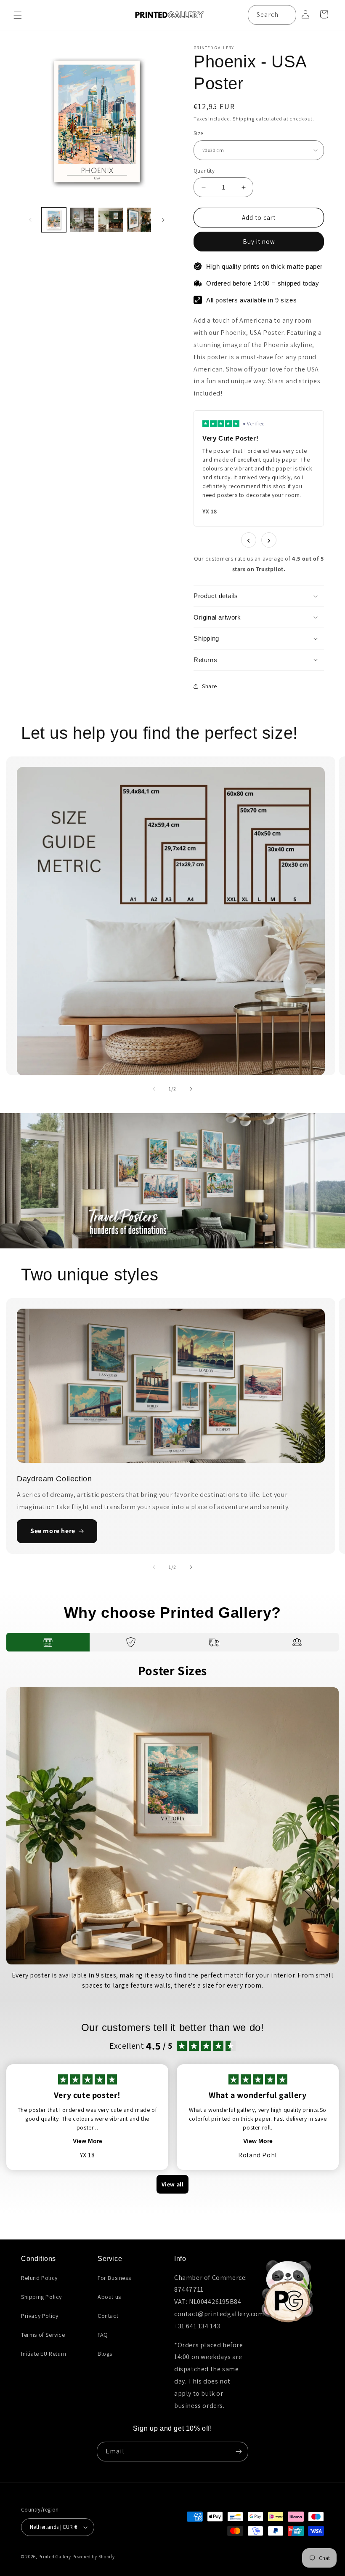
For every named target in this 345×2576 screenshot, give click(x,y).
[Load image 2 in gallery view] (82, 220)
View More (88, 2141)
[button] (18, 15)
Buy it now (259, 242)
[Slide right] (163, 220)
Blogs (105, 2354)
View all (173, 2184)
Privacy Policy (40, 2316)
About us (109, 2297)
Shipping (244, 119)
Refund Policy (39, 2278)
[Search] (287, 15)
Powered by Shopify (94, 2557)
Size (198, 133)
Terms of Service (43, 2335)
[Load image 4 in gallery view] (139, 220)
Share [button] (210, 686)
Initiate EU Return (44, 2354)
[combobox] (272, 15)
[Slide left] (30, 220)
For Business (114, 2278)
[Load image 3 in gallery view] (111, 220)
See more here (53, 1531)
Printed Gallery (55, 2557)
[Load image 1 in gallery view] (54, 220)
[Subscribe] (239, 2452)
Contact (108, 2316)
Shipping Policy (41, 2297)
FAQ (103, 2335)
